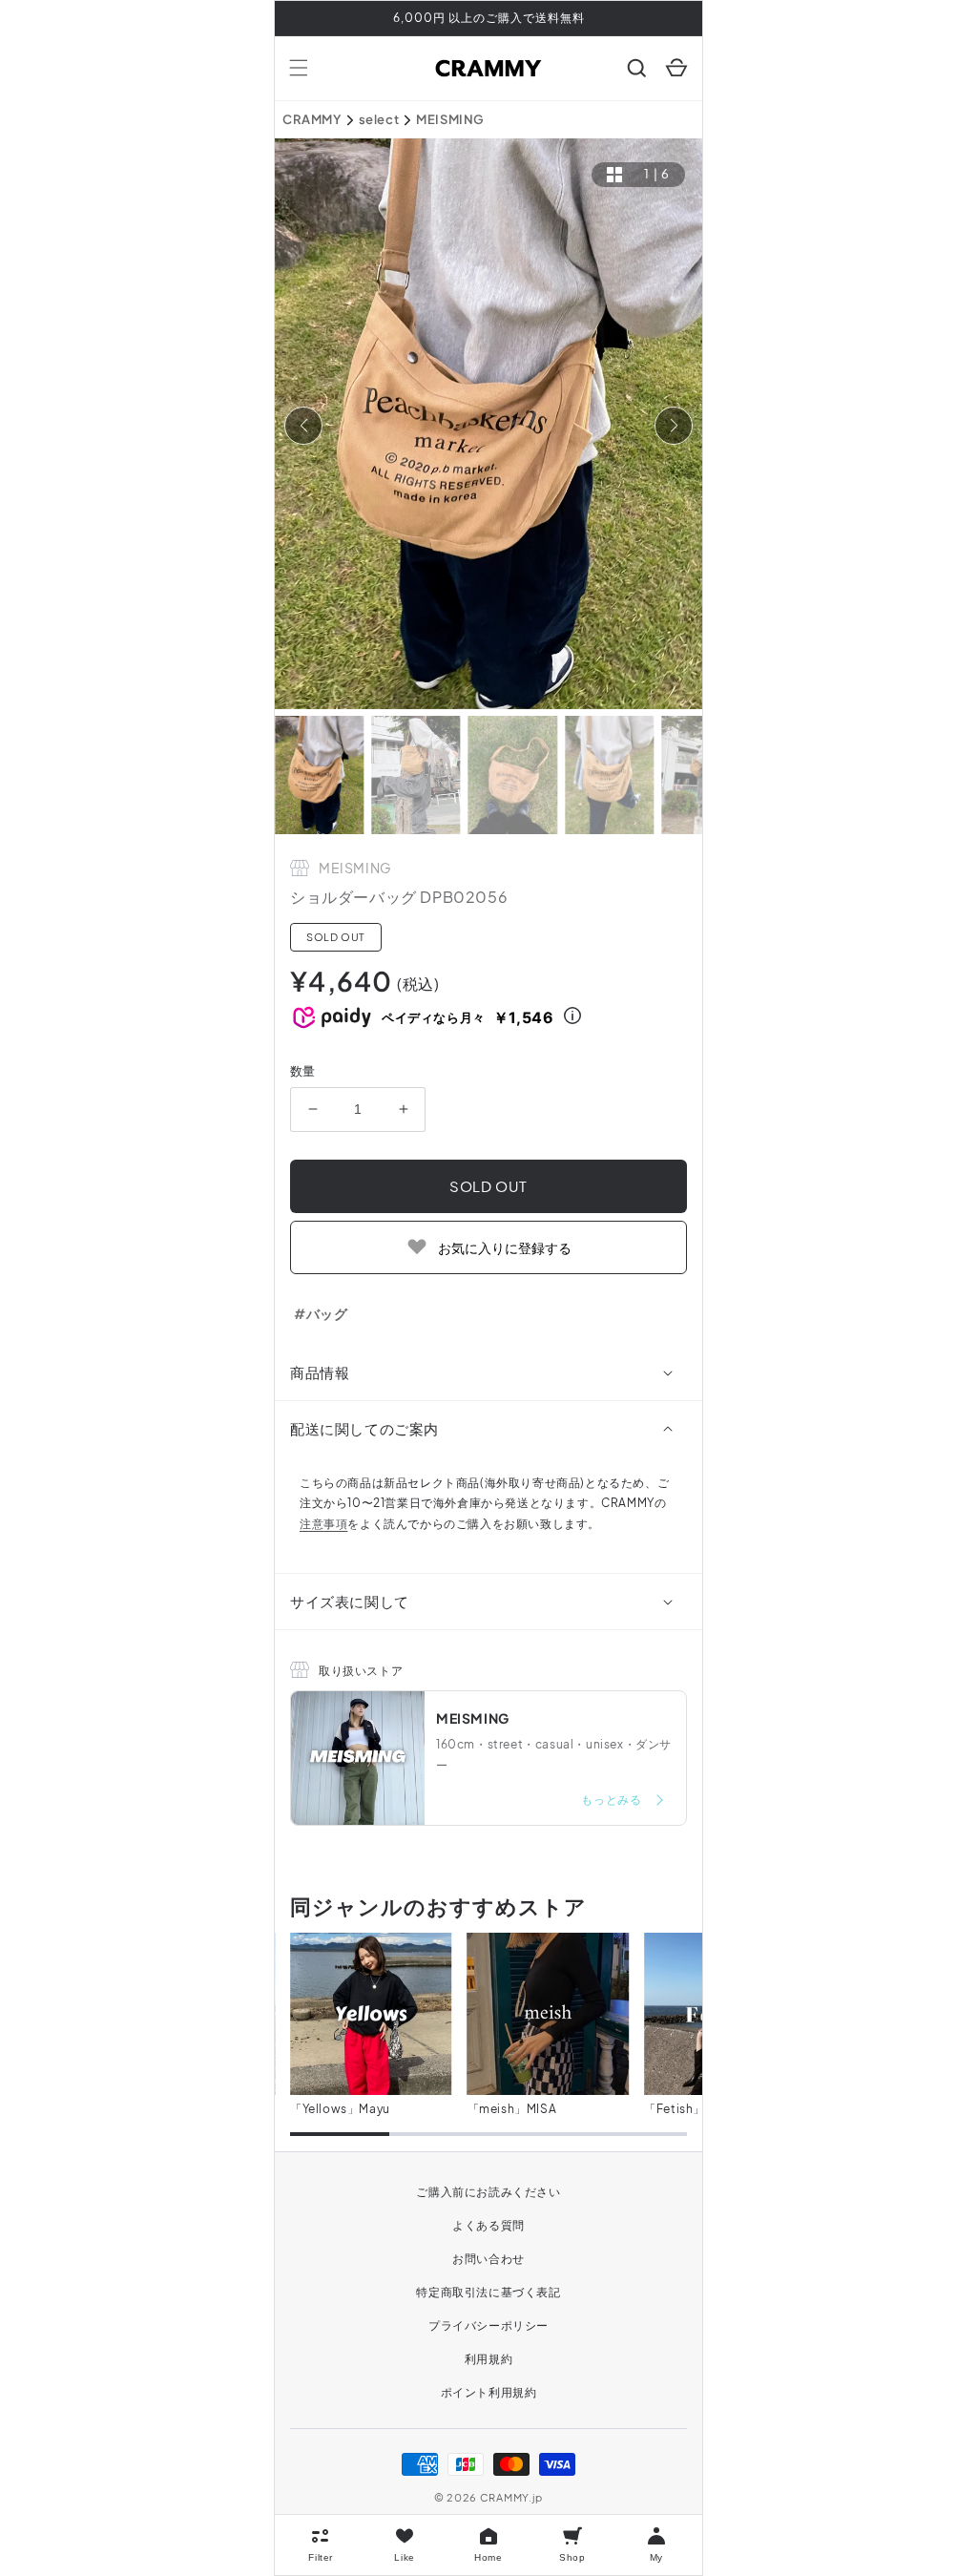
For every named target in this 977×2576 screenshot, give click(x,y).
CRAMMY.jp (511, 2497)
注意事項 (323, 1524)
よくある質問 (488, 2225)
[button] (299, 68)
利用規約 (488, 2359)
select (379, 119)
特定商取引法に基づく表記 (488, 2292)
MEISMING (450, 119)
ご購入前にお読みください (488, 2192)
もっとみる (613, 1800)
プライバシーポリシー (488, 2325)
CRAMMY (312, 119)
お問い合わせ (488, 2259)
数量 (303, 1071)
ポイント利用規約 (489, 2392)
